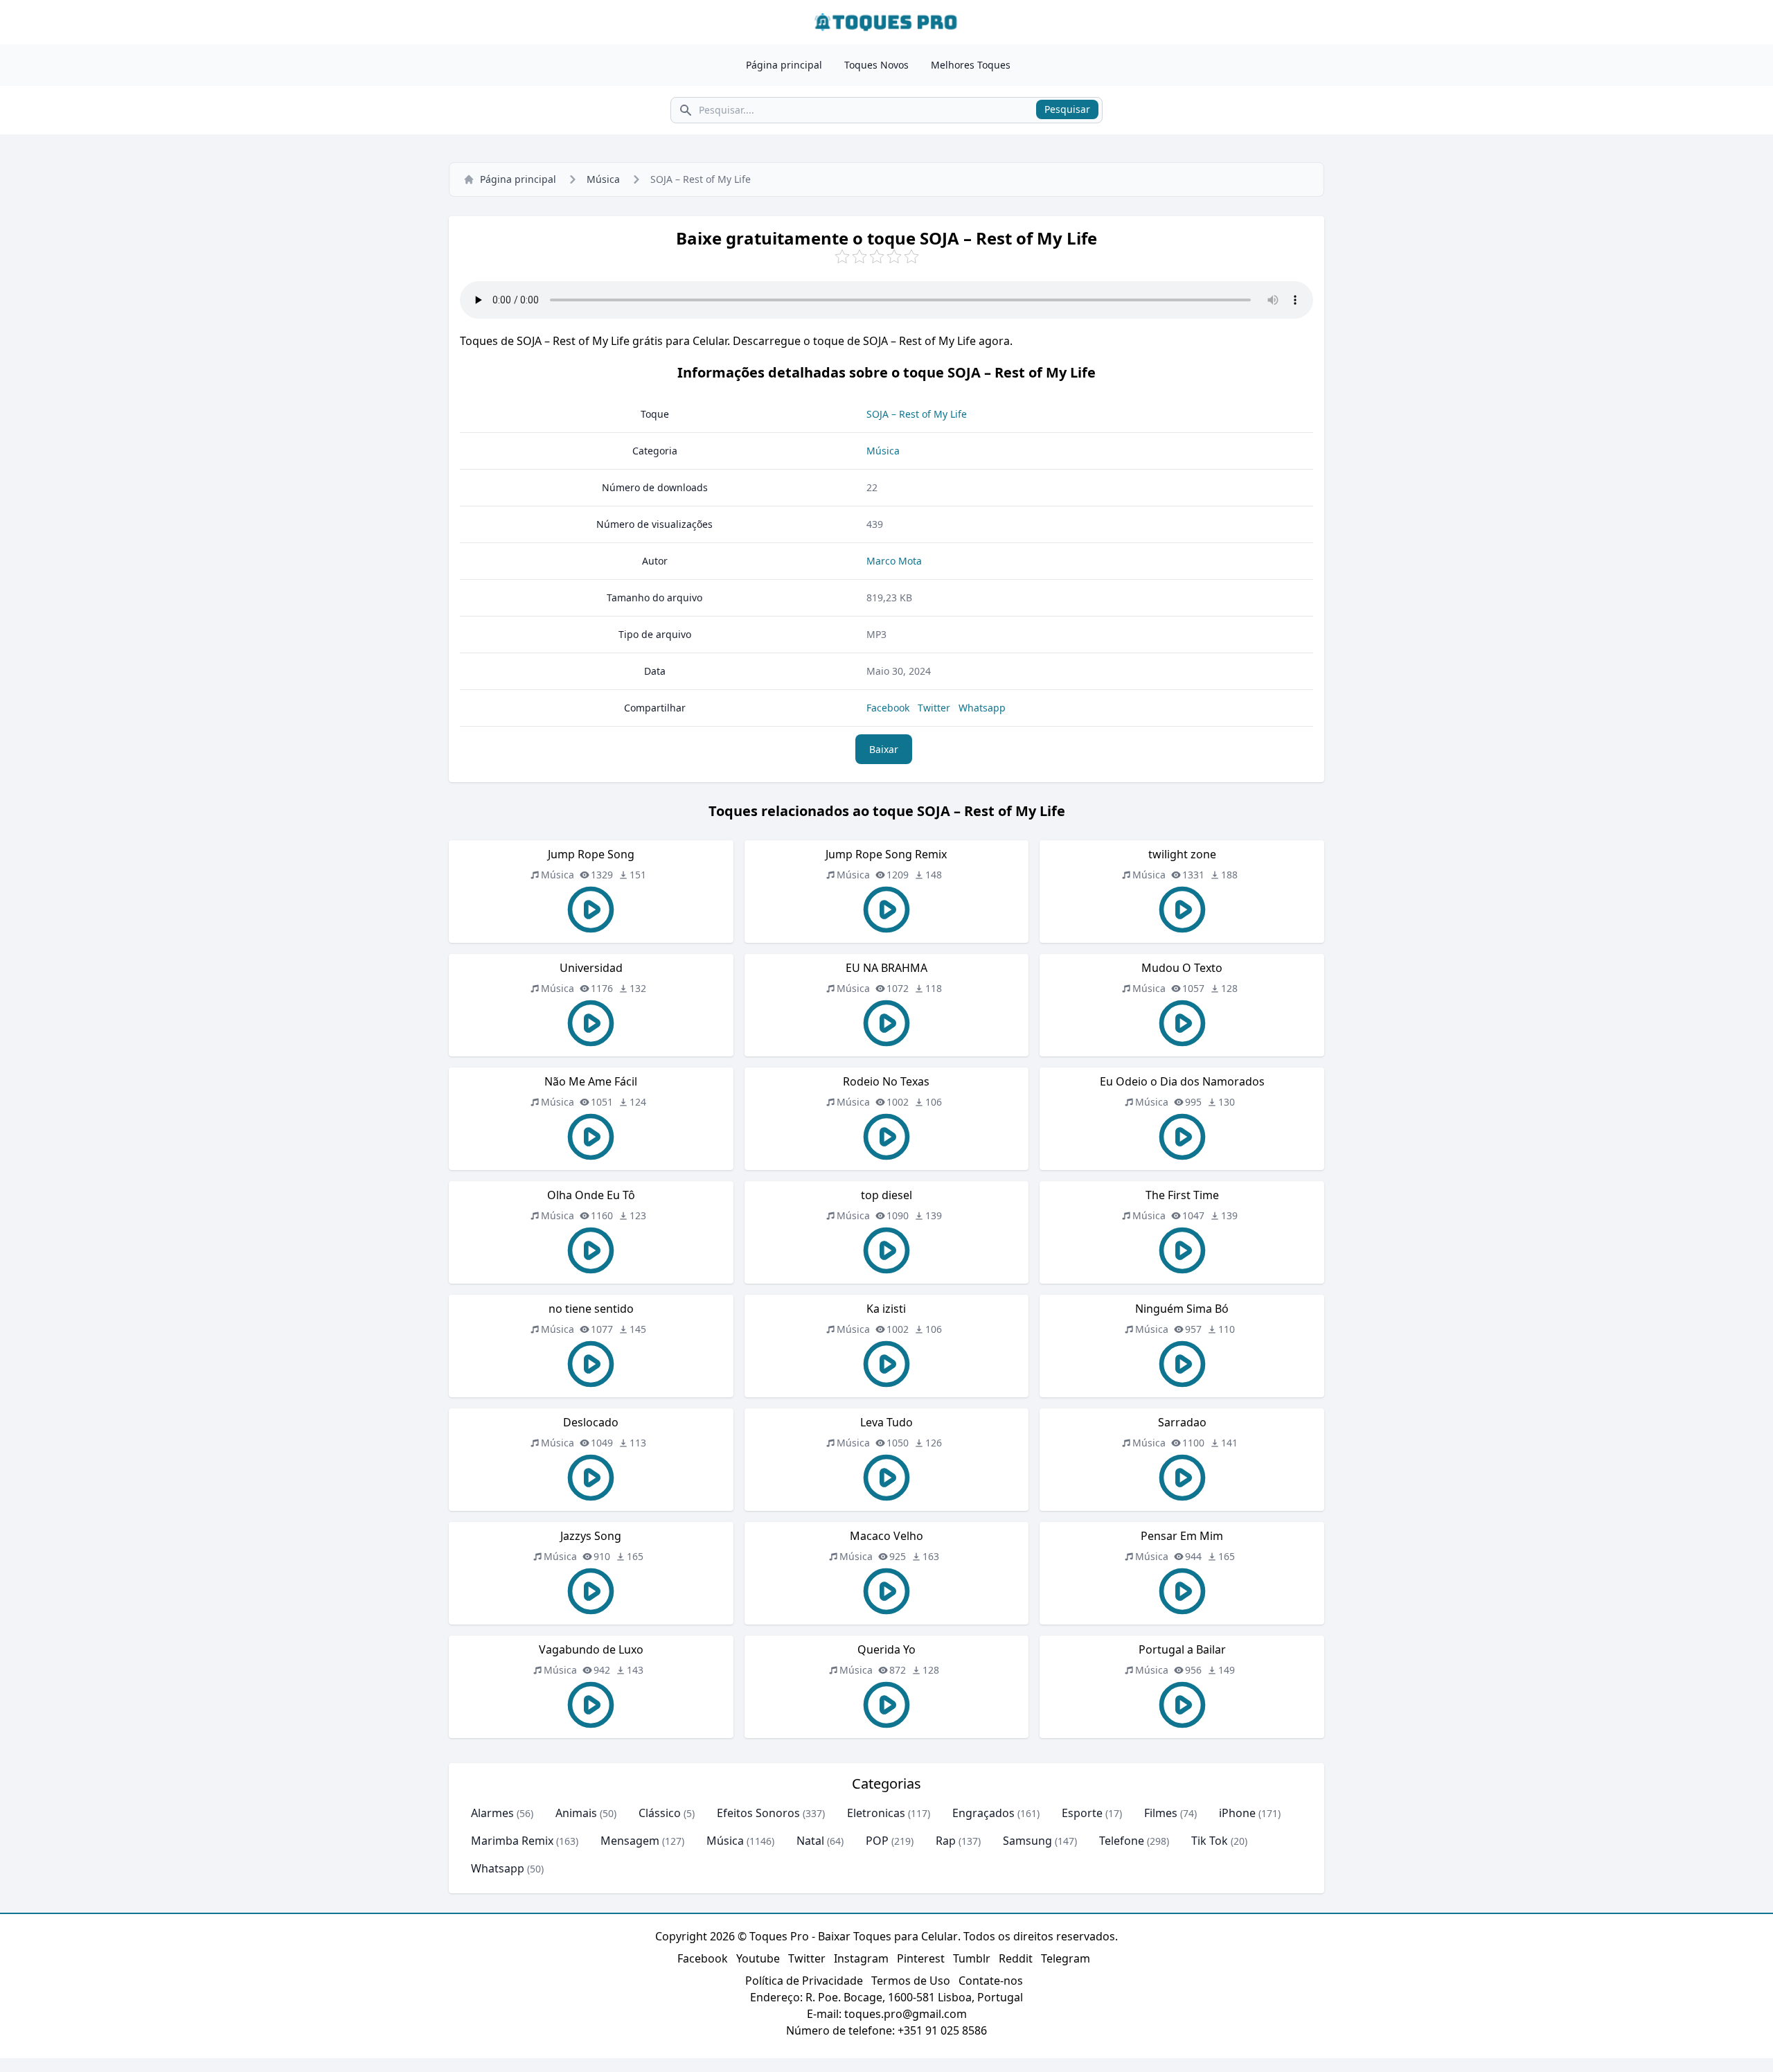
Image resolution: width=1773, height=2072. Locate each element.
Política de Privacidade (804, 1981)
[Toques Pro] (886, 22)
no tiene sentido (591, 1309)
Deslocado (591, 1422)
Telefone (1122, 1841)
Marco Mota (894, 561)
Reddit (1016, 1958)
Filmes (1161, 1813)
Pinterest (921, 1958)
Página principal (784, 65)
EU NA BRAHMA (886, 968)
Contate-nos (991, 1981)
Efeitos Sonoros (758, 1813)
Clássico (660, 1813)
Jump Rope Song (591, 854)
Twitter (934, 708)
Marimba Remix (512, 1841)
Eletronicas (876, 1813)
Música (603, 179)
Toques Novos (876, 65)
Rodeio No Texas (886, 1081)
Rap (946, 1841)
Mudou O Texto (1182, 968)
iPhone (1237, 1813)
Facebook (888, 708)
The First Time (1182, 1195)
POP (877, 1841)
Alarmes (492, 1813)
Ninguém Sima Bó (1182, 1309)
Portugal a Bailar (1182, 1649)
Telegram (1066, 1958)
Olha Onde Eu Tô (591, 1195)
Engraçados (983, 1813)
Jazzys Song (591, 1536)
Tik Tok (1210, 1841)
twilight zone (1182, 854)
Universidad (591, 968)
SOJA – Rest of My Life (917, 414)
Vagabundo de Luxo (591, 1649)
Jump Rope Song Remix (886, 854)
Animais (576, 1813)
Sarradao (1182, 1422)
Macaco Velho (886, 1536)
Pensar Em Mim (1182, 1536)
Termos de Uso (911, 1981)
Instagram (861, 1958)
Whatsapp (982, 708)
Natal (810, 1841)
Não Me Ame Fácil (591, 1081)
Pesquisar (1067, 109)
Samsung (1027, 1841)
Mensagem (630, 1841)
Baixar (884, 749)
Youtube (758, 1958)
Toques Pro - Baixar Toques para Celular (854, 1936)
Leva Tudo (886, 1422)
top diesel (886, 1195)
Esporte (1082, 1813)
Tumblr (972, 1958)
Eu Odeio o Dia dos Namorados (1182, 1081)
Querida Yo (886, 1649)
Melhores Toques (971, 65)
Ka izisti (886, 1309)
